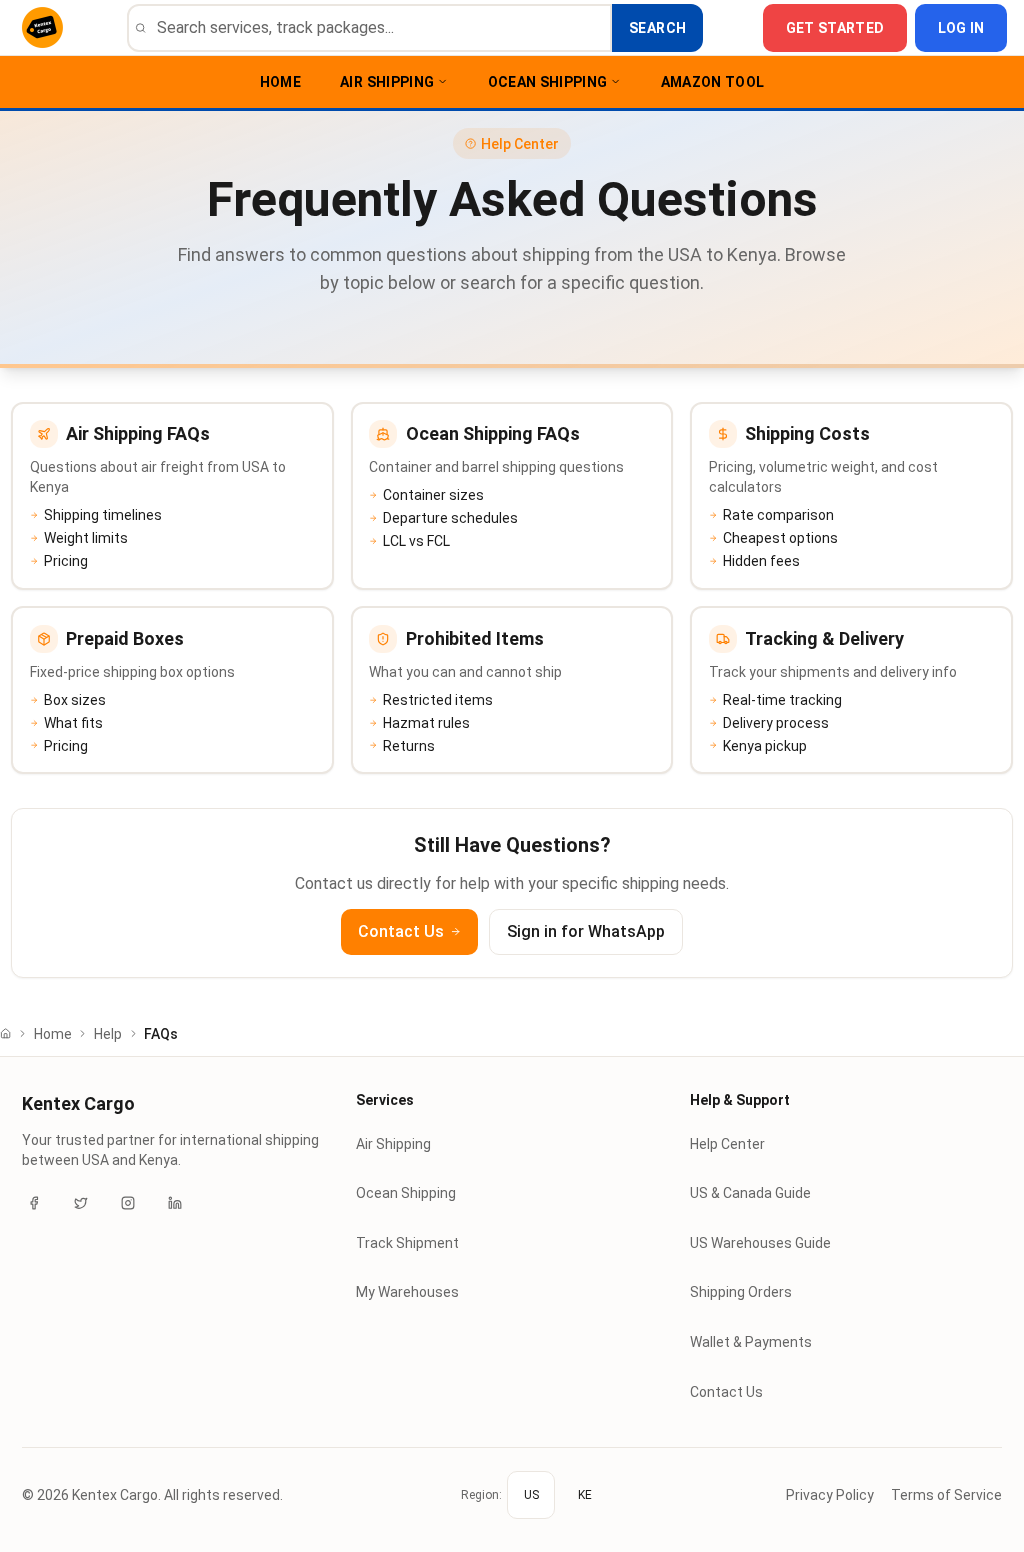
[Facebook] (34, 1203)
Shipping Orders (741, 1292)
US (531, 1495)
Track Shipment (407, 1243)
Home (280, 82)
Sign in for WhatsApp (586, 931)
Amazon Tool (713, 82)
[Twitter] (81, 1203)
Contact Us (401, 931)
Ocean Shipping (548, 82)
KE (585, 1495)
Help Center (727, 1144)
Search (657, 28)
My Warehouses (407, 1292)
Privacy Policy (830, 1495)
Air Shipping (387, 82)
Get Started (835, 28)
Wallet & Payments (751, 1342)
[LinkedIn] (175, 1203)
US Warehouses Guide (760, 1243)
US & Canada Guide (750, 1193)
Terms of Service (946, 1495)
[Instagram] (128, 1203)
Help (108, 1034)
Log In (961, 28)
